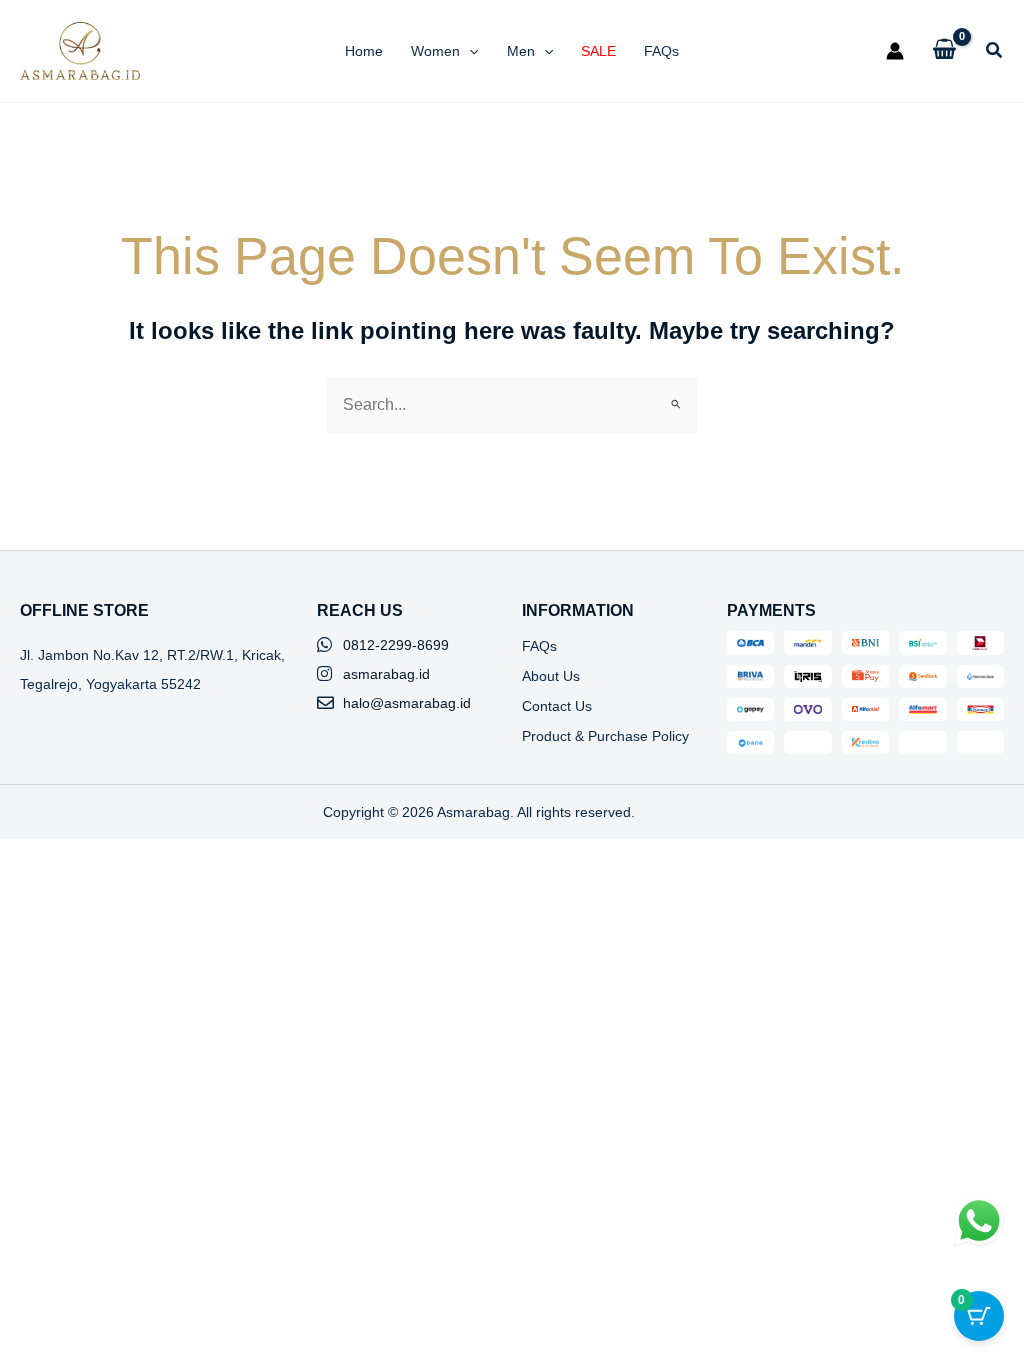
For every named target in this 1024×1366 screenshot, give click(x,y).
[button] (469, 51)
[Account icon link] (895, 51)
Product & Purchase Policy (605, 736)
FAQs (539, 646)
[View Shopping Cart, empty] (945, 51)
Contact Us (557, 706)
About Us (551, 676)
